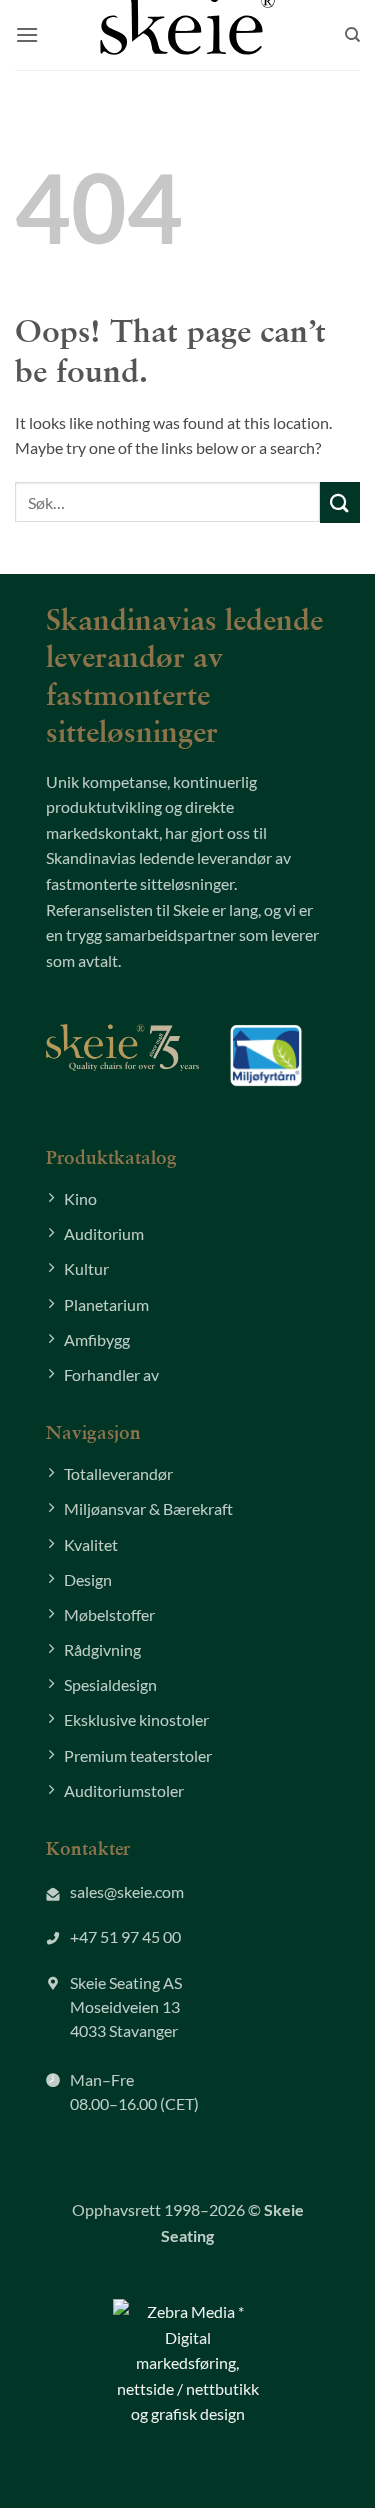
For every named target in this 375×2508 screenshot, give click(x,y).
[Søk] (352, 35)
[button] (27, 34)
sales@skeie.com (127, 1891)
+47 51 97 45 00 (125, 1936)
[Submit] (340, 502)
